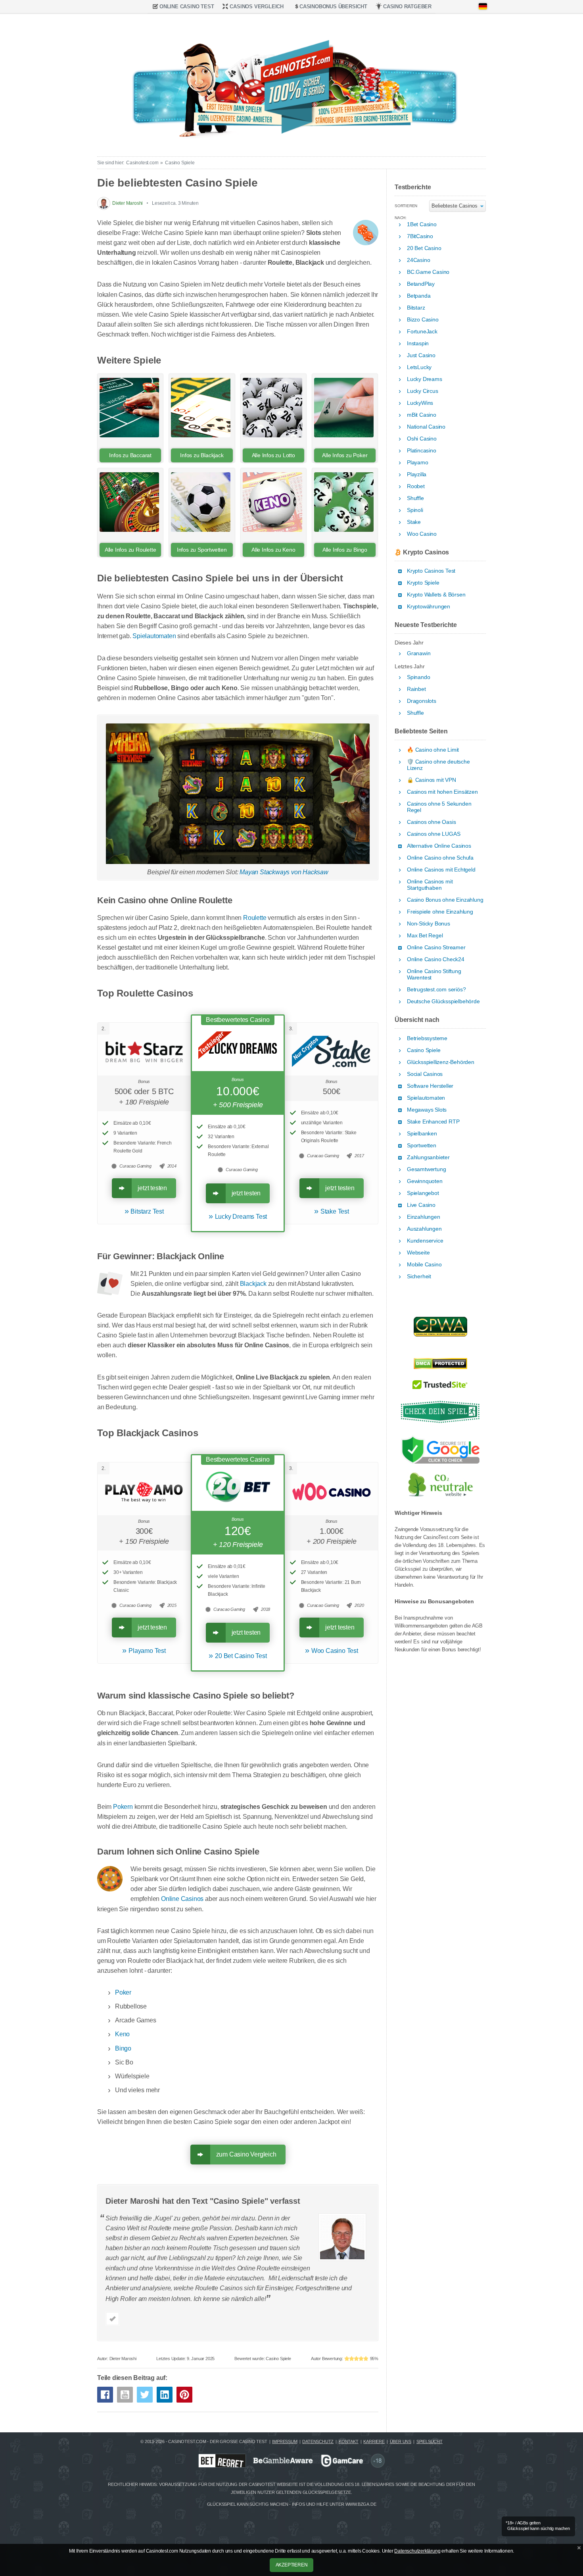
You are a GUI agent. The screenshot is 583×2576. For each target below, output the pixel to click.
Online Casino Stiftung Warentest (434, 974)
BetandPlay (421, 284)
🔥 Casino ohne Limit (433, 750)
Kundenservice (425, 1241)
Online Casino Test (187, 7)
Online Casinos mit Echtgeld (441, 870)
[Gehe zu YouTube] (125, 2395)
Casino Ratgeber (407, 7)
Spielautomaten (154, 636)
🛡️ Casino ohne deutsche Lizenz (438, 765)
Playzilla (417, 474)
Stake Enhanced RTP (433, 1122)
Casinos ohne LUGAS (433, 834)
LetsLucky (419, 367)
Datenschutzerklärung (417, 2551)
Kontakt (349, 2441)
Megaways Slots (427, 1110)
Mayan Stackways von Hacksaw (284, 872)
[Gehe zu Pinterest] (184, 2395)
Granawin (419, 653)
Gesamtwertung (426, 1169)
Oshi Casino (422, 439)
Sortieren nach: (406, 208)
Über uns (401, 2441)
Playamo (418, 463)
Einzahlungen (424, 1217)
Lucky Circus (423, 391)
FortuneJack (422, 332)
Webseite (418, 1253)
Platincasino (422, 451)
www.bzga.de (361, 2504)
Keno (122, 2034)
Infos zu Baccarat (130, 455)
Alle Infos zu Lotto (273, 455)
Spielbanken (422, 1134)
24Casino (418, 260)
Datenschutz (318, 2441)
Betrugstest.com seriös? (436, 990)
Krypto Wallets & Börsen (436, 595)
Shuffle (415, 498)
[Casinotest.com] (291, 83)
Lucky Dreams (425, 379)
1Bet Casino (422, 224)
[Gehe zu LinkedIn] (165, 2395)
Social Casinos (425, 1074)
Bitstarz (416, 308)
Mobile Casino (424, 1265)
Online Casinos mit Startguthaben (430, 885)
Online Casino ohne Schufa (440, 858)
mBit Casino (422, 415)
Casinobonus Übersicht (333, 7)
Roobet (416, 486)
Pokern (123, 1807)
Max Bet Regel (425, 936)
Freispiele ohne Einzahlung (440, 912)
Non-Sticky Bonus (429, 924)
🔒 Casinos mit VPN (431, 780)
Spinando (418, 677)
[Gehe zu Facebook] (105, 2395)
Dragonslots (422, 701)
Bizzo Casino (423, 320)
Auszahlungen (424, 1229)
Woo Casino (422, 534)
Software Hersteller (430, 1086)
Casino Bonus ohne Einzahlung (445, 900)
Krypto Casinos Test (431, 571)
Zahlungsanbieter (428, 1157)
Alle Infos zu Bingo (345, 550)
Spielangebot (423, 1193)
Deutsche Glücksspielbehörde (443, 1001)
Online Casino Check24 (436, 959)
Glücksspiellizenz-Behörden (441, 1062)
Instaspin (418, 343)
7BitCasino (420, 236)
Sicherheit (419, 1276)
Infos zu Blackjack (202, 455)
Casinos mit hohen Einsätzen (442, 792)
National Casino (426, 427)
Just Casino (421, 355)
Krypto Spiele (423, 583)
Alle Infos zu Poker (345, 455)
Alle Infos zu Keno (273, 550)
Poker (123, 1992)
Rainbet (416, 689)
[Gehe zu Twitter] (145, 2395)
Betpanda (419, 296)
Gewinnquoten (425, 1181)
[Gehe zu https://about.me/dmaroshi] (112, 2319)
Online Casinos (182, 1899)
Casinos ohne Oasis (431, 822)
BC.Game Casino (428, 272)
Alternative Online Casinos (439, 846)
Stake (414, 522)
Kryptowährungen (429, 607)
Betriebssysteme (427, 1038)
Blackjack (253, 1284)
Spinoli (415, 510)
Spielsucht (430, 2441)
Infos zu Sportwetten (202, 550)
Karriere (374, 2441)
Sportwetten (422, 1146)
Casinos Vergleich (257, 7)
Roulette (255, 918)
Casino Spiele (424, 1050)
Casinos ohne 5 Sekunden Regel (439, 807)
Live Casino (421, 1205)
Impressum (285, 2441)
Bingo (123, 2048)
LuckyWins (420, 403)
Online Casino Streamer (436, 947)
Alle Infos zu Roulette (130, 550)
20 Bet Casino (424, 248)
